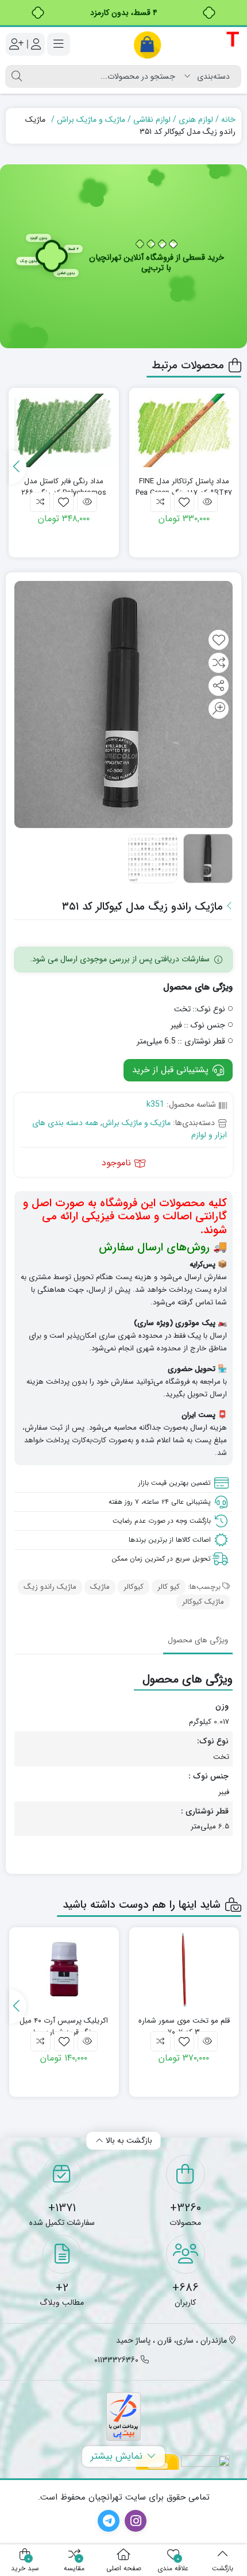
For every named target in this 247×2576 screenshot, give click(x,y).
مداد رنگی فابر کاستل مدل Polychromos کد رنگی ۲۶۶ (64, 487)
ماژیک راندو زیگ (50, 1587)
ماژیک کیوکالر (203, 1602)
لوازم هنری (196, 120)
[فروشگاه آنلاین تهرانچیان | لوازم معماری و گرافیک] (187, 45)
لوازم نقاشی (152, 120)
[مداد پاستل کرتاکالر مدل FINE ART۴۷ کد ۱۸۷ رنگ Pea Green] (184, 431)
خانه (228, 120)
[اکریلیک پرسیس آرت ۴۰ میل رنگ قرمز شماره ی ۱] (64, 1970)
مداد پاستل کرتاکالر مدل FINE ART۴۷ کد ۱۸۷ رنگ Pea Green (184, 487)
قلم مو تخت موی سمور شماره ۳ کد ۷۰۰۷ (184, 2026)
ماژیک (100, 1587)
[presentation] (18, 467)
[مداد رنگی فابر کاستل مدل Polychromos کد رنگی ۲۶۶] (64, 431)
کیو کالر (169, 1587)
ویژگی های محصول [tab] (198, 1640)
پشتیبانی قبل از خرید (172, 1070)
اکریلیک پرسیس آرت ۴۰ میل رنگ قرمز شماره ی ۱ (64, 2026)
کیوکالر (134, 1587)
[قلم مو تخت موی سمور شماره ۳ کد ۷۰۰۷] (184, 1970)
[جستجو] (17, 76)
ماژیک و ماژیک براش (91, 120)
